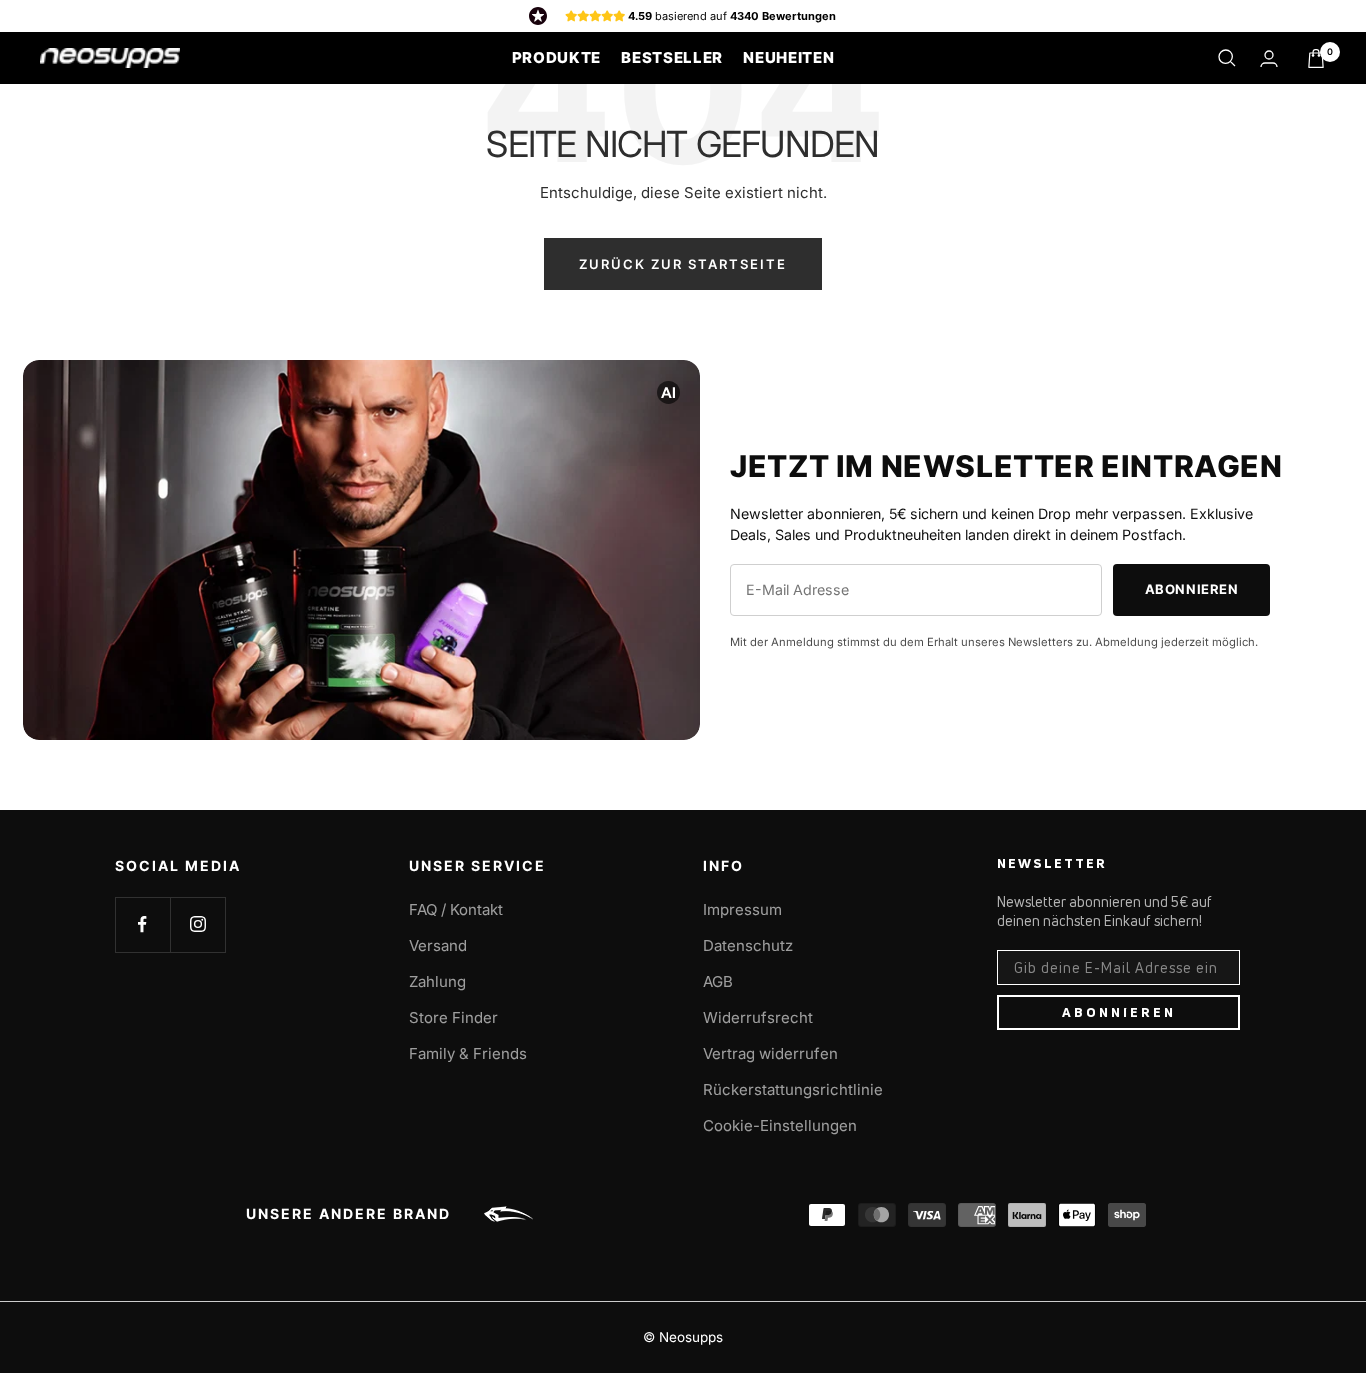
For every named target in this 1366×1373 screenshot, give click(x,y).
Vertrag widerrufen (770, 1053)
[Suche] (1227, 58)
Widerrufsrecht (758, 1017)
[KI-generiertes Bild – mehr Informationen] (668, 391)
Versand (438, 945)
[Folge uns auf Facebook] (142, 924)
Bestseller (672, 57)
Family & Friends (468, 1053)
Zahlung (437, 981)
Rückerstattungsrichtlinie (793, 1089)
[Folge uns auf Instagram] (197, 924)
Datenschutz (748, 945)
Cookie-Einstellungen (780, 1125)
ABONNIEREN (1119, 1012)
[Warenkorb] (1316, 58)
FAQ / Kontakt (456, 909)
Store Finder (453, 1017)
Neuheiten (788, 57)
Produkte (557, 57)
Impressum (742, 909)
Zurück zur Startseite (683, 264)
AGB (718, 981)
